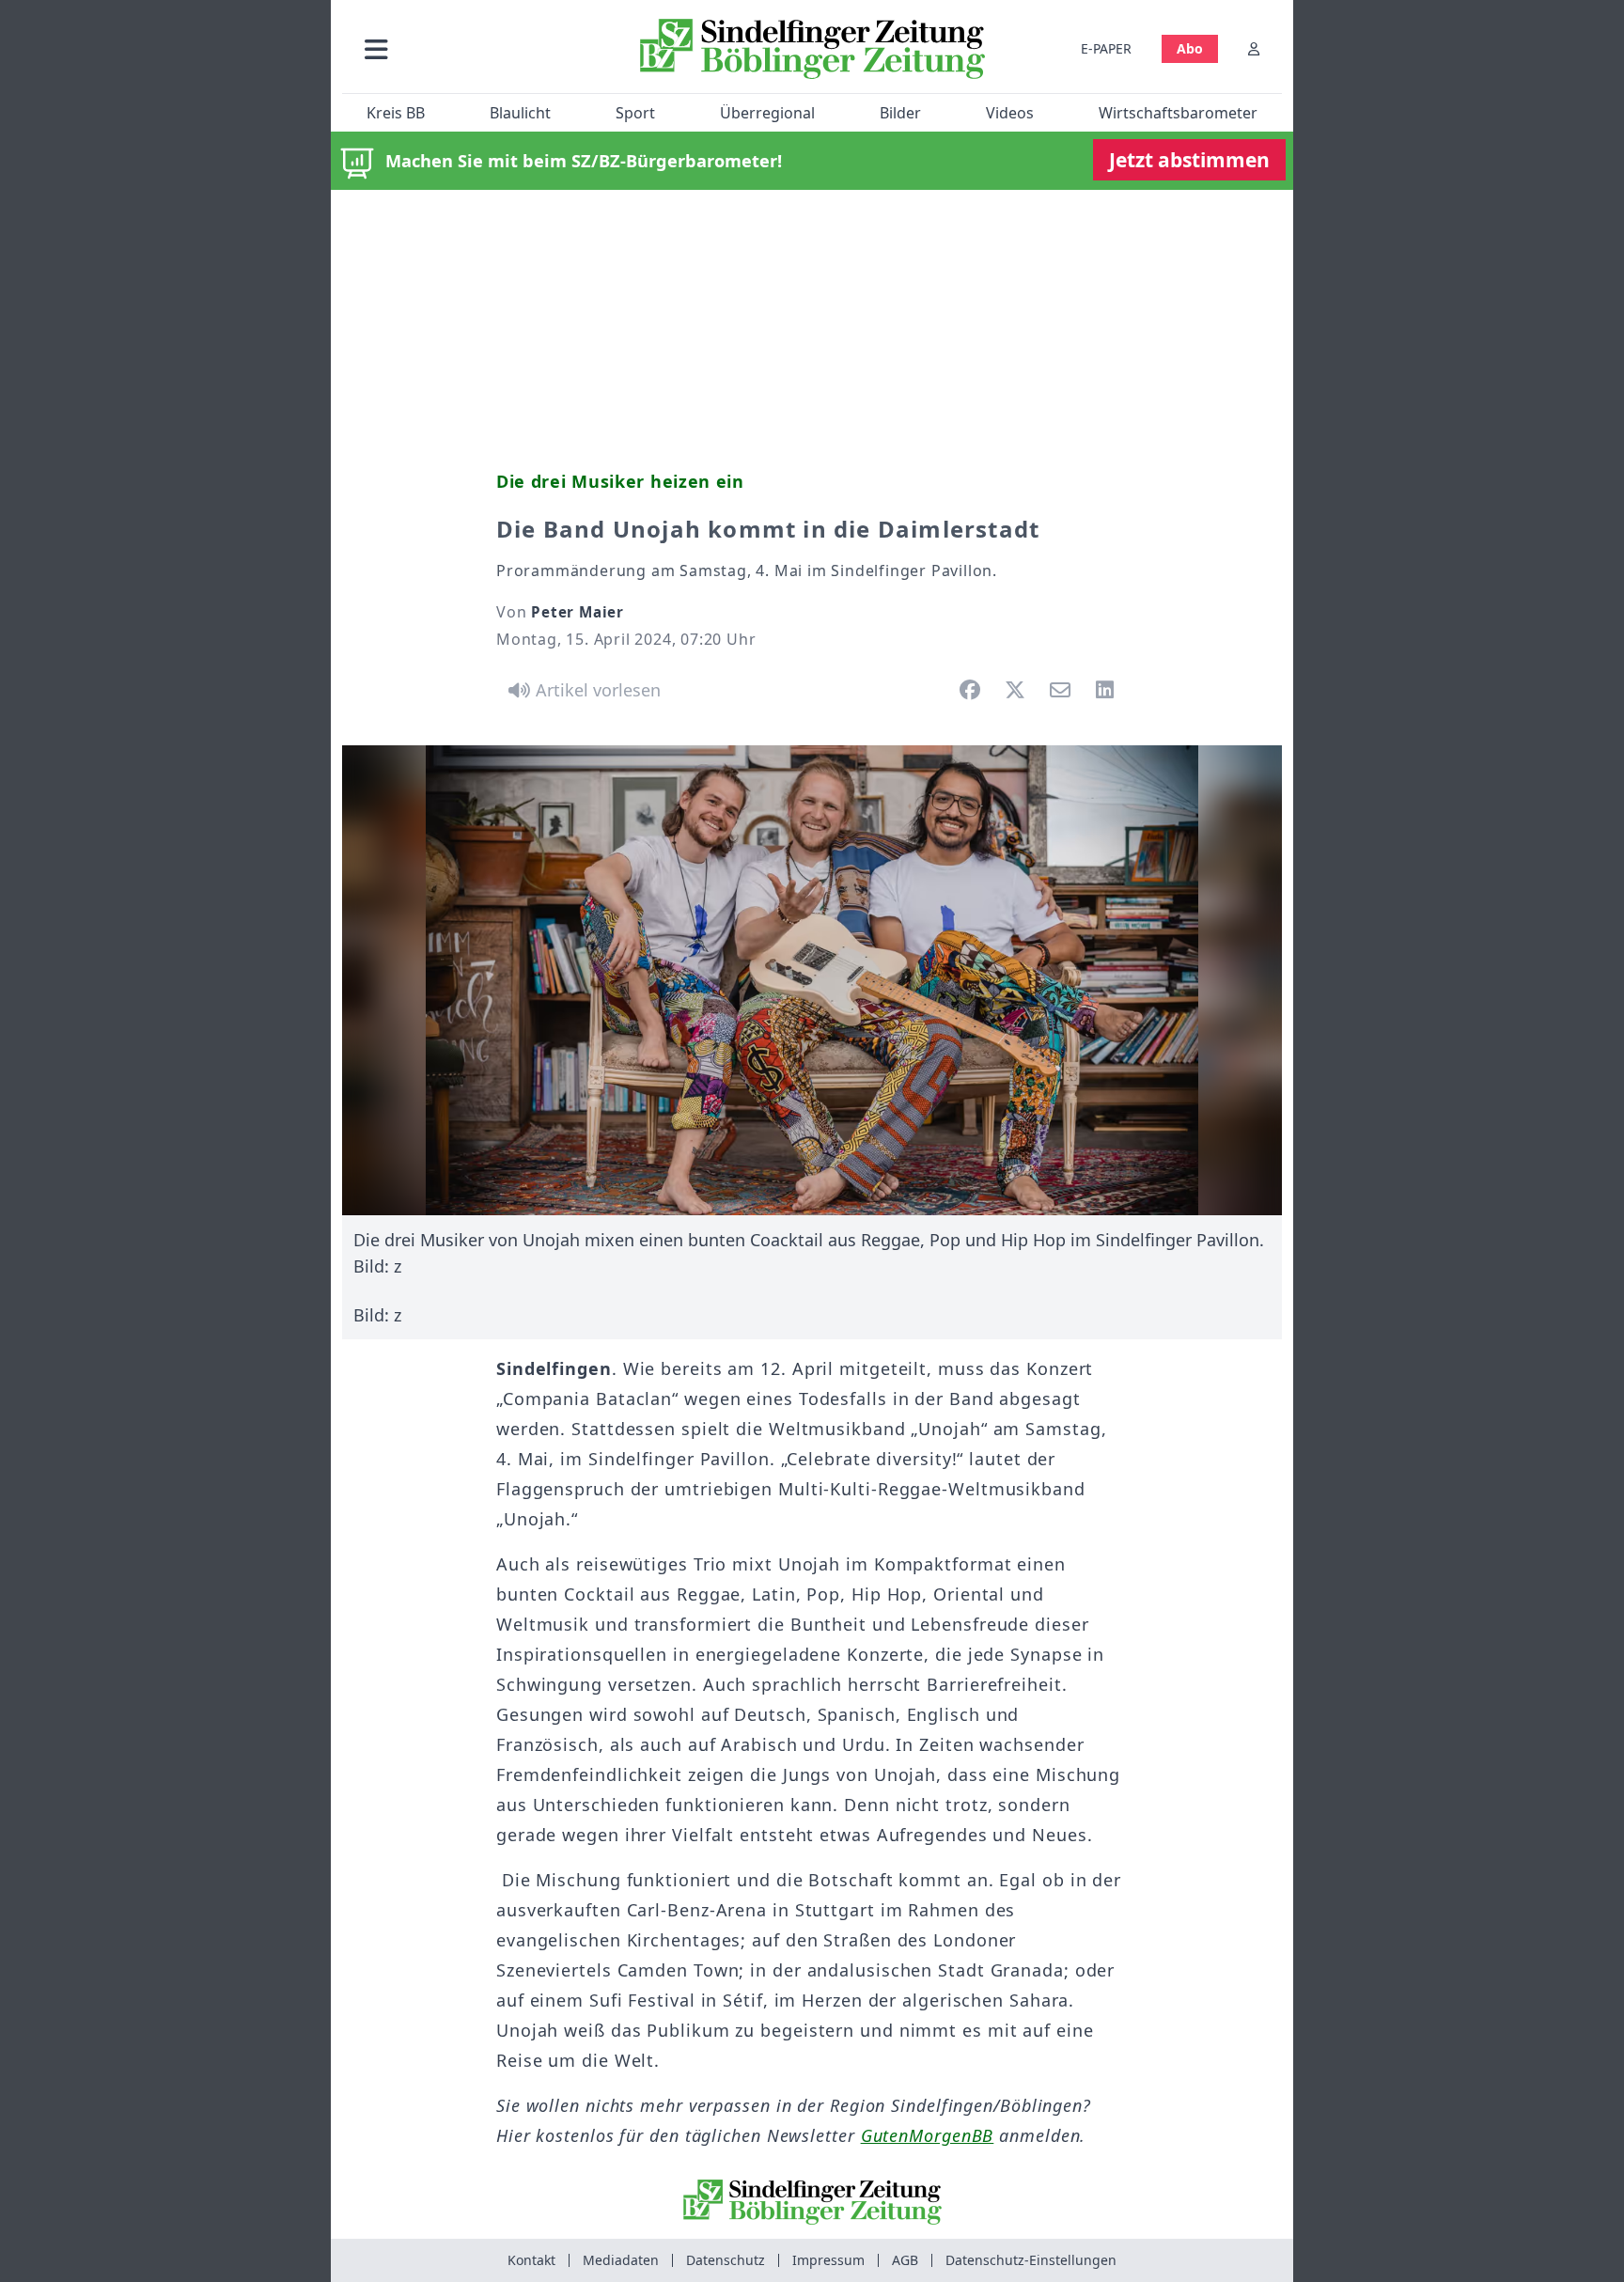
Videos (1010, 113)
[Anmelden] (1254, 48)
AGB (905, 2260)
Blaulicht (520, 113)
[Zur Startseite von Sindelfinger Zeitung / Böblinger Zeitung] (812, 49)
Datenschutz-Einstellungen (1031, 2260)
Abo (1190, 48)
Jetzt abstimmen (1189, 160)
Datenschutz (726, 2260)
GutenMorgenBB (928, 2135)
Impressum (828, 2260)
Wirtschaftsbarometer (1178, 113)
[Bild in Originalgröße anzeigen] (812, 980)
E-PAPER (1106, 48)
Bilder (900, 113)
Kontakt (531, 2260)
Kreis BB (396, 113)
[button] (476, 48)
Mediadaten (621, 2260)
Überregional (767, 113)
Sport (635, 113)
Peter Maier (578, 612)
